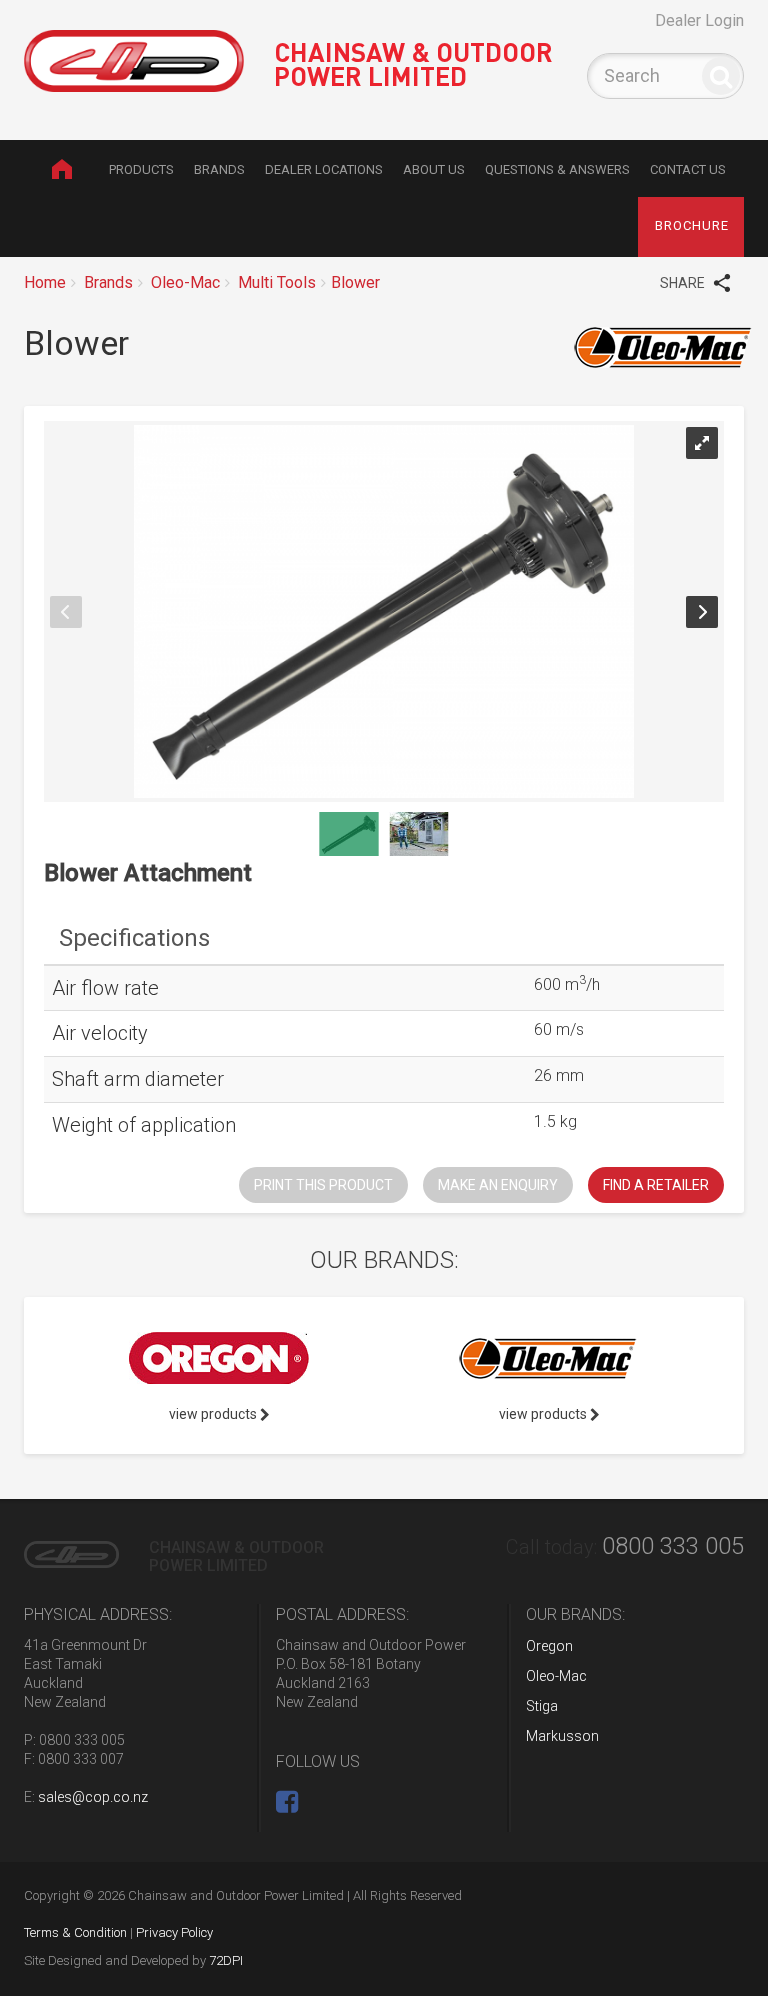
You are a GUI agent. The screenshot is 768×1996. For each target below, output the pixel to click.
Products (141, 169)
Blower (355, 282)
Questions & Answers (557, 169)
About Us (434, 169)
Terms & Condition (75, 1932)
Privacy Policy (174, 1932)
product (323, 1185)
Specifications (134, 938)
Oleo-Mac (185, 282)
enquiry (498, 1185)
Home (61, 168)
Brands (219, 169)
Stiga (542, 1706)
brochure (692, 225)
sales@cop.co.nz (93, 1797)
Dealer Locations (324, 169)
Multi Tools (277, 282)
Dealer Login (699, 20)
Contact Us (688, 169)
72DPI (226, 1960)
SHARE (684, 283)
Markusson (562, 1736)
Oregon (549, 1646)
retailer (656, 1185)
